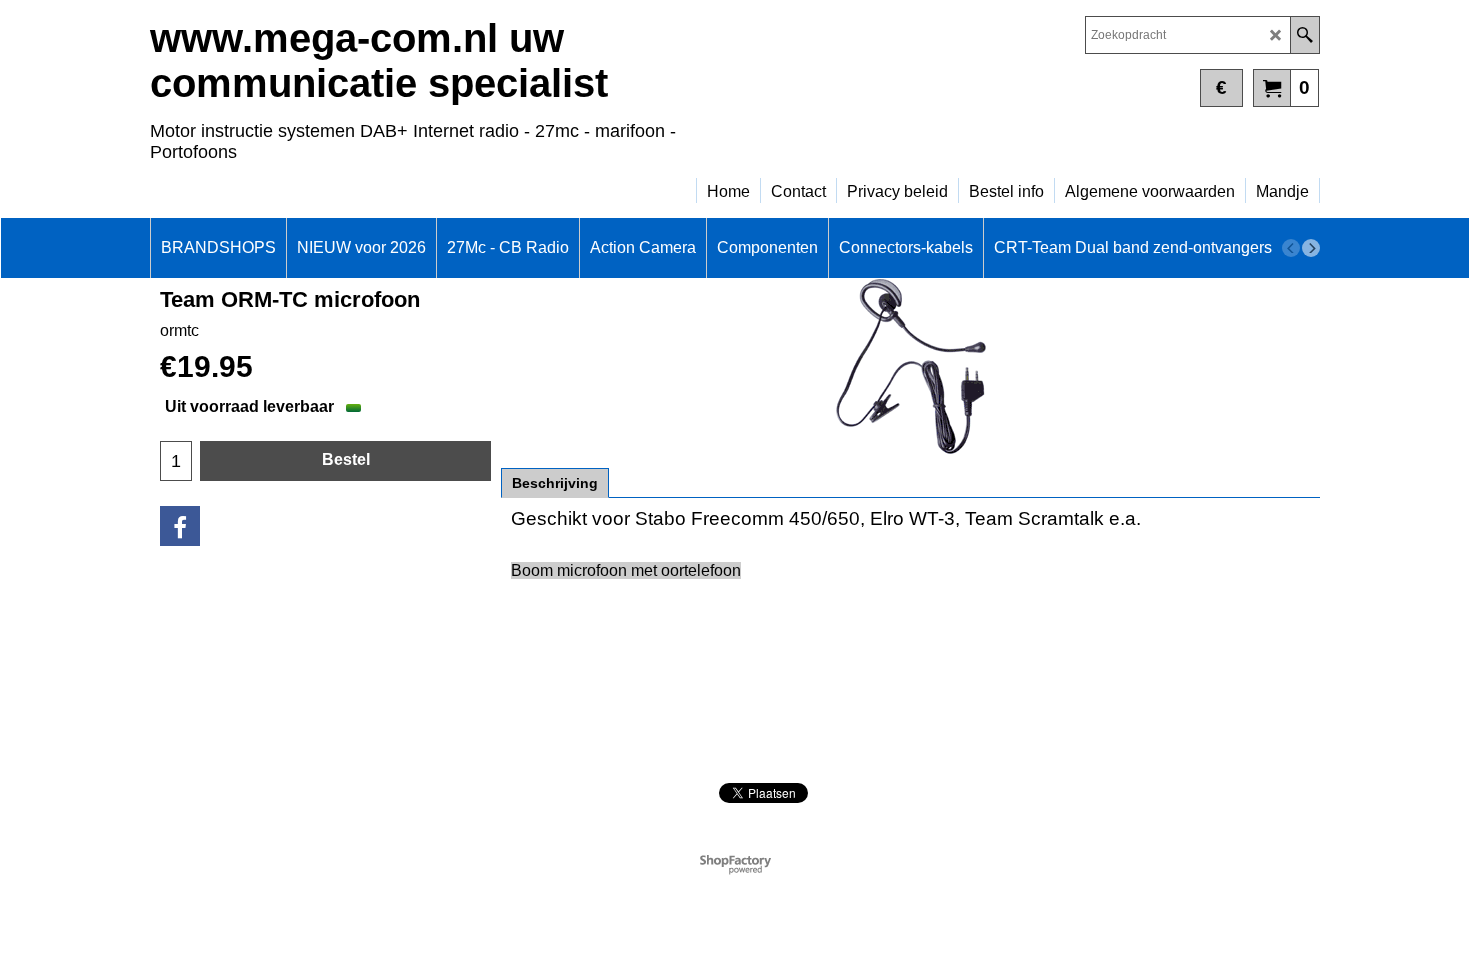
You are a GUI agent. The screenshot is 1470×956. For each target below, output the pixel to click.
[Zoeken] (1304, 35)
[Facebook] (180, 526)
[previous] (1291, 248)
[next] (1311, 248)
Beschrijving (555, 483)
